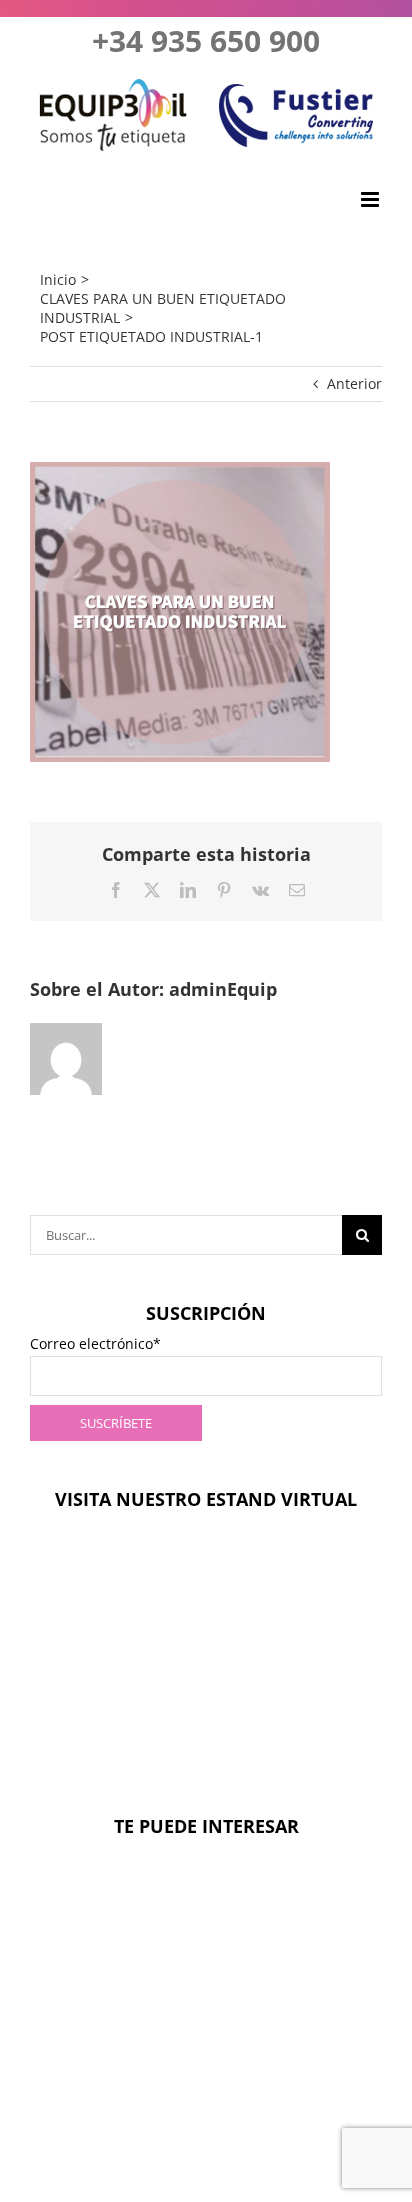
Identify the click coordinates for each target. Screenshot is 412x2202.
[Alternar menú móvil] (371, 199)
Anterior (354, 383)
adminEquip (223, 989)
